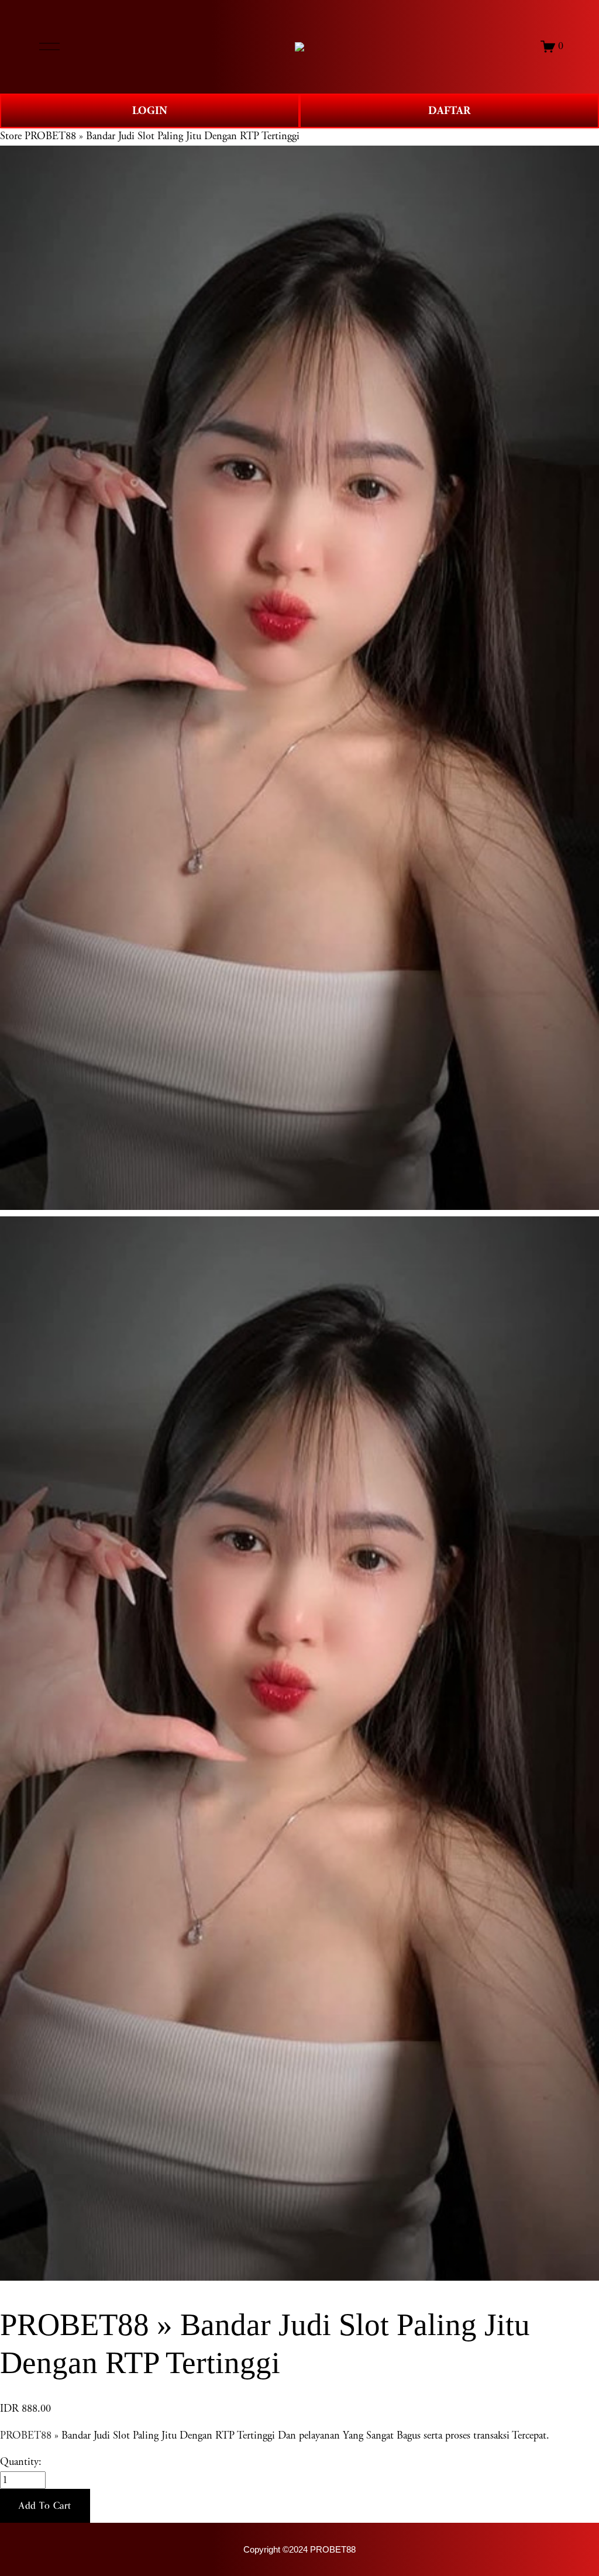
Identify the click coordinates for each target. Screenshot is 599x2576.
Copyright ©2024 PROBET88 (299, 2550)
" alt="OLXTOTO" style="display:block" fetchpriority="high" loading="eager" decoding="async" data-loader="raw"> (299, 47)
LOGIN (150, 111)
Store (11, 136)
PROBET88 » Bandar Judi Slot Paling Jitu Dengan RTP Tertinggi (162, 136)
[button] (45, 2506)
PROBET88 (26, 2436)
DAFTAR (449, 111)
